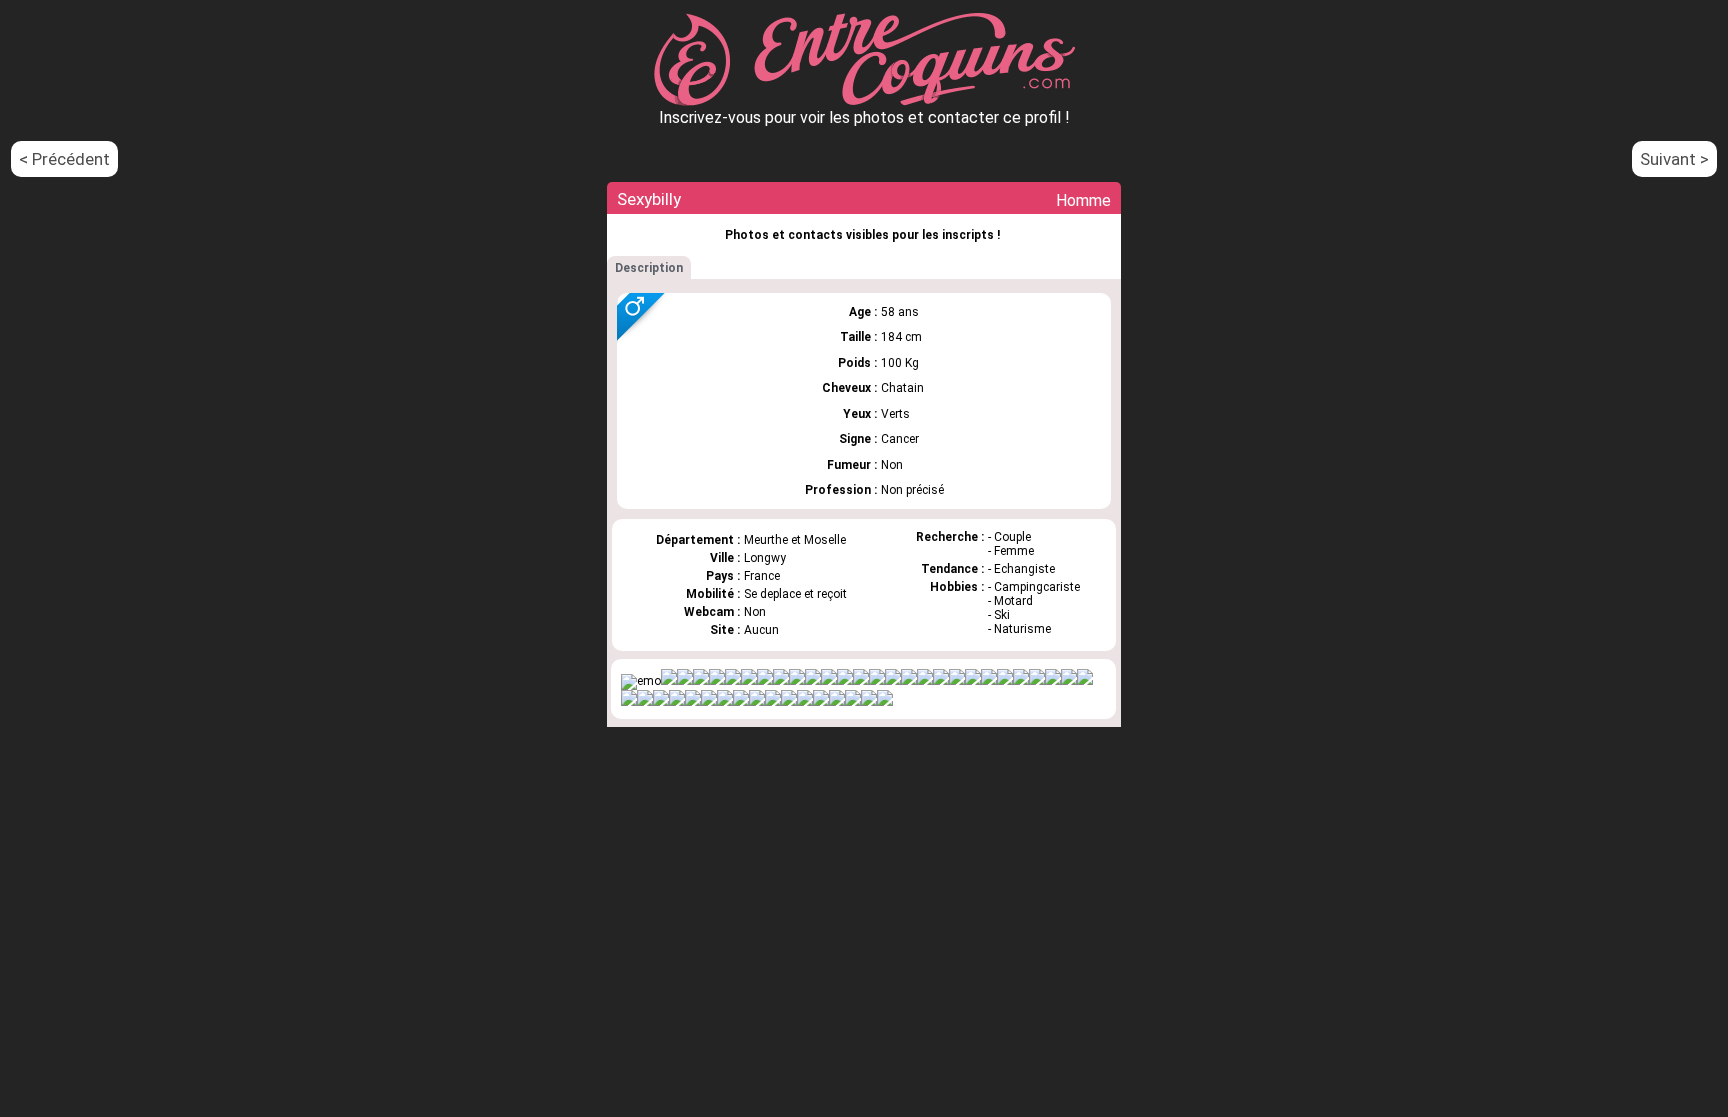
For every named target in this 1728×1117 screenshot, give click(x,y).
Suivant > (1674, 159)
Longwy (765, 558)
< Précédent (64, 159)
